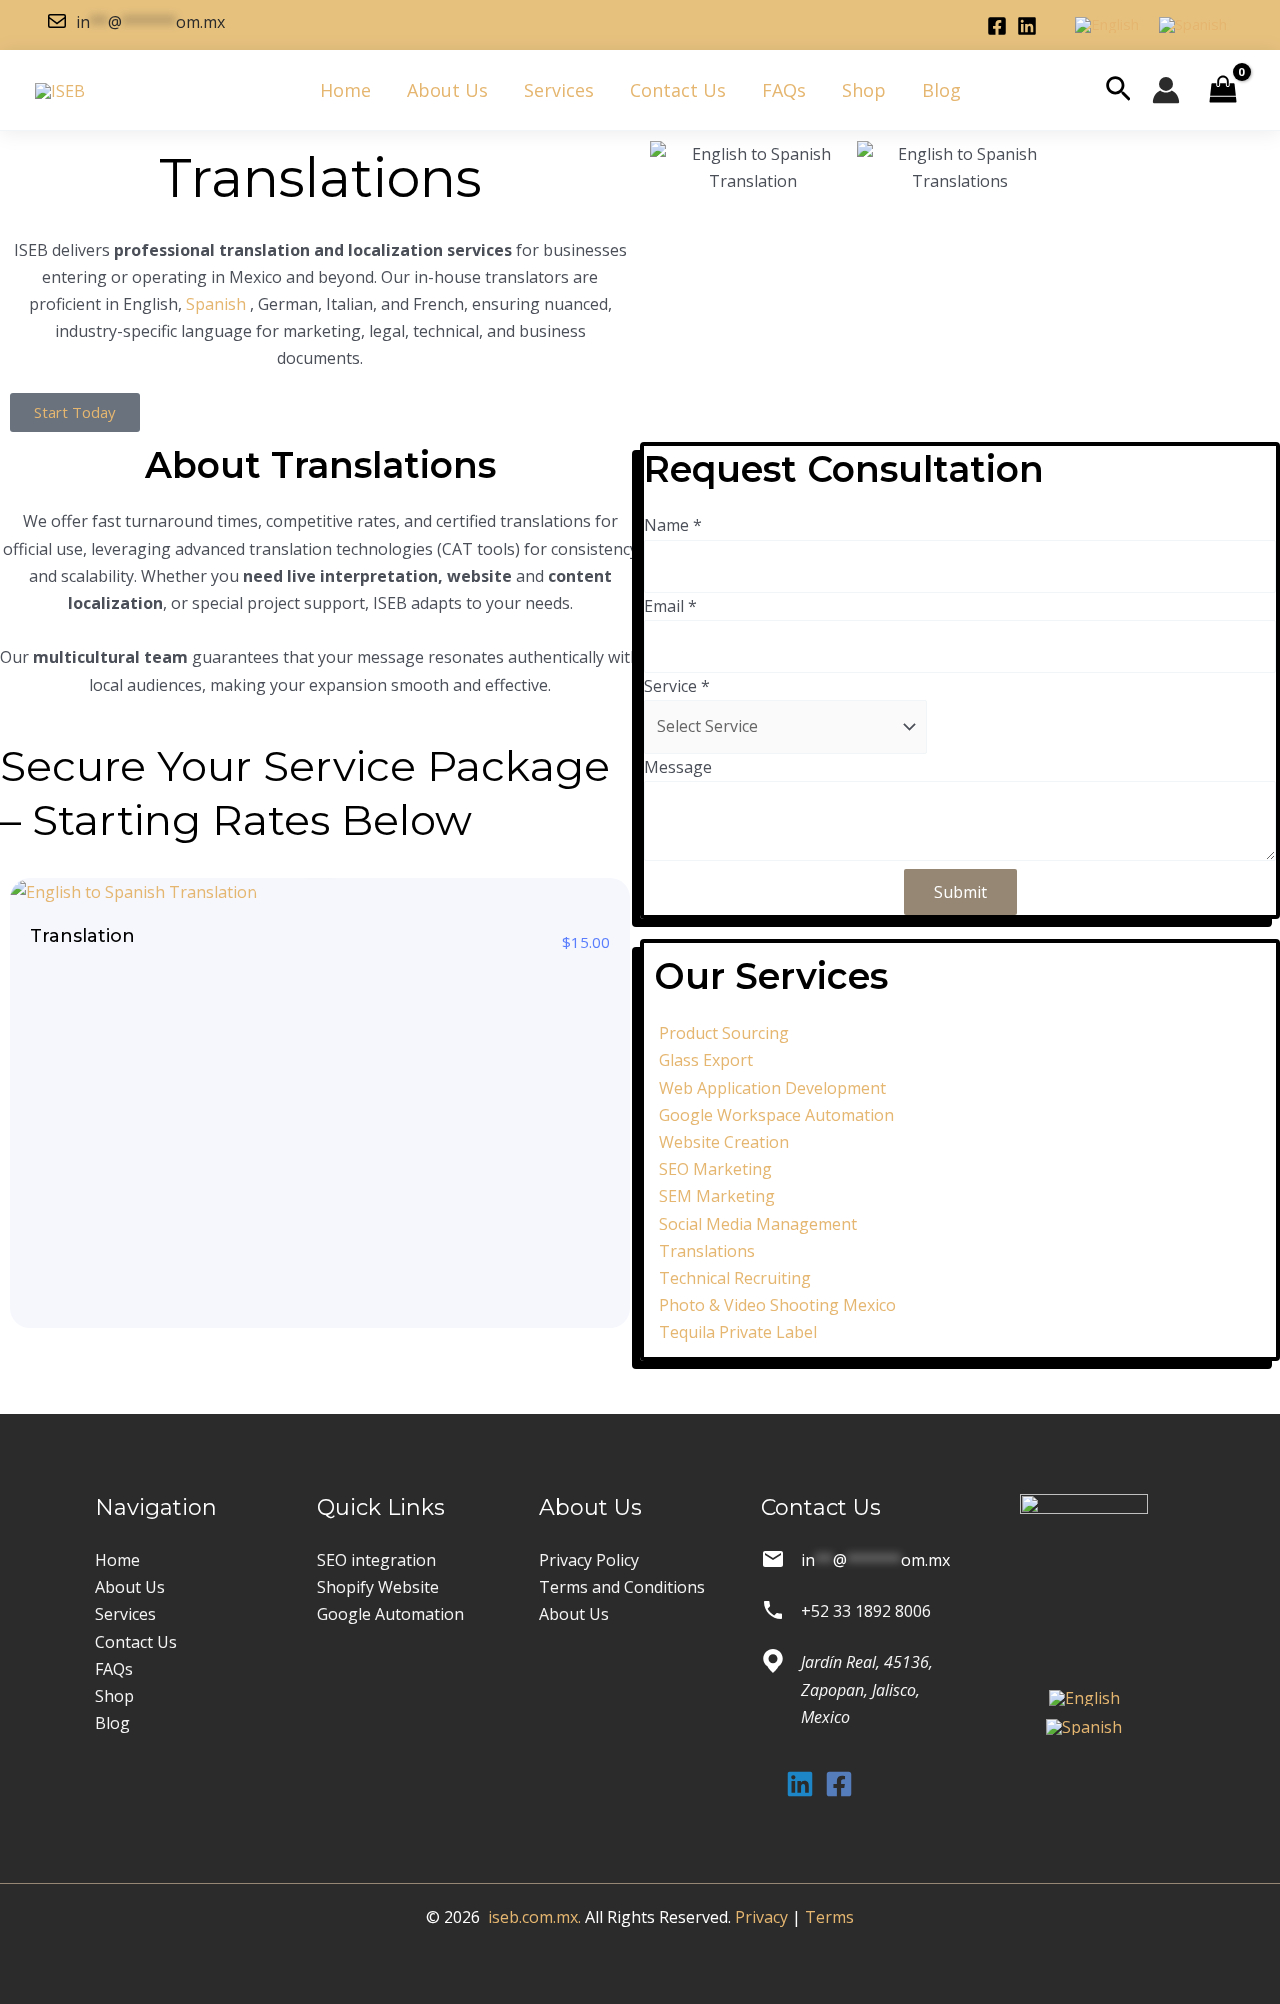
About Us (447, 90)
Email (670, 606)
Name (673, 525)
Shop (864, 90)
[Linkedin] (1027, 26)
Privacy (761, 1917)
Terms (829, 1917)
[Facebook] (997, 26)
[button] (1118, 90)
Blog (941, 90)
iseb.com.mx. (534, 1917)
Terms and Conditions (622, 1587)
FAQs (784, 90)
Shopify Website (378, 1587)
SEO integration (376, 1560)
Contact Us (678, 90)
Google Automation (390, 1614)
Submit (960, 892)
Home (345, 90)
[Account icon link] (1166, 90)
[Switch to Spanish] (1193, 26)
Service (677, 686)
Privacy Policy (589, 1560)
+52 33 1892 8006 (866, 1611)
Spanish (218, 304)
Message (678, 767)
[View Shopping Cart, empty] (1222, 90)
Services (559, 90)
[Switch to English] (1107, 26)
